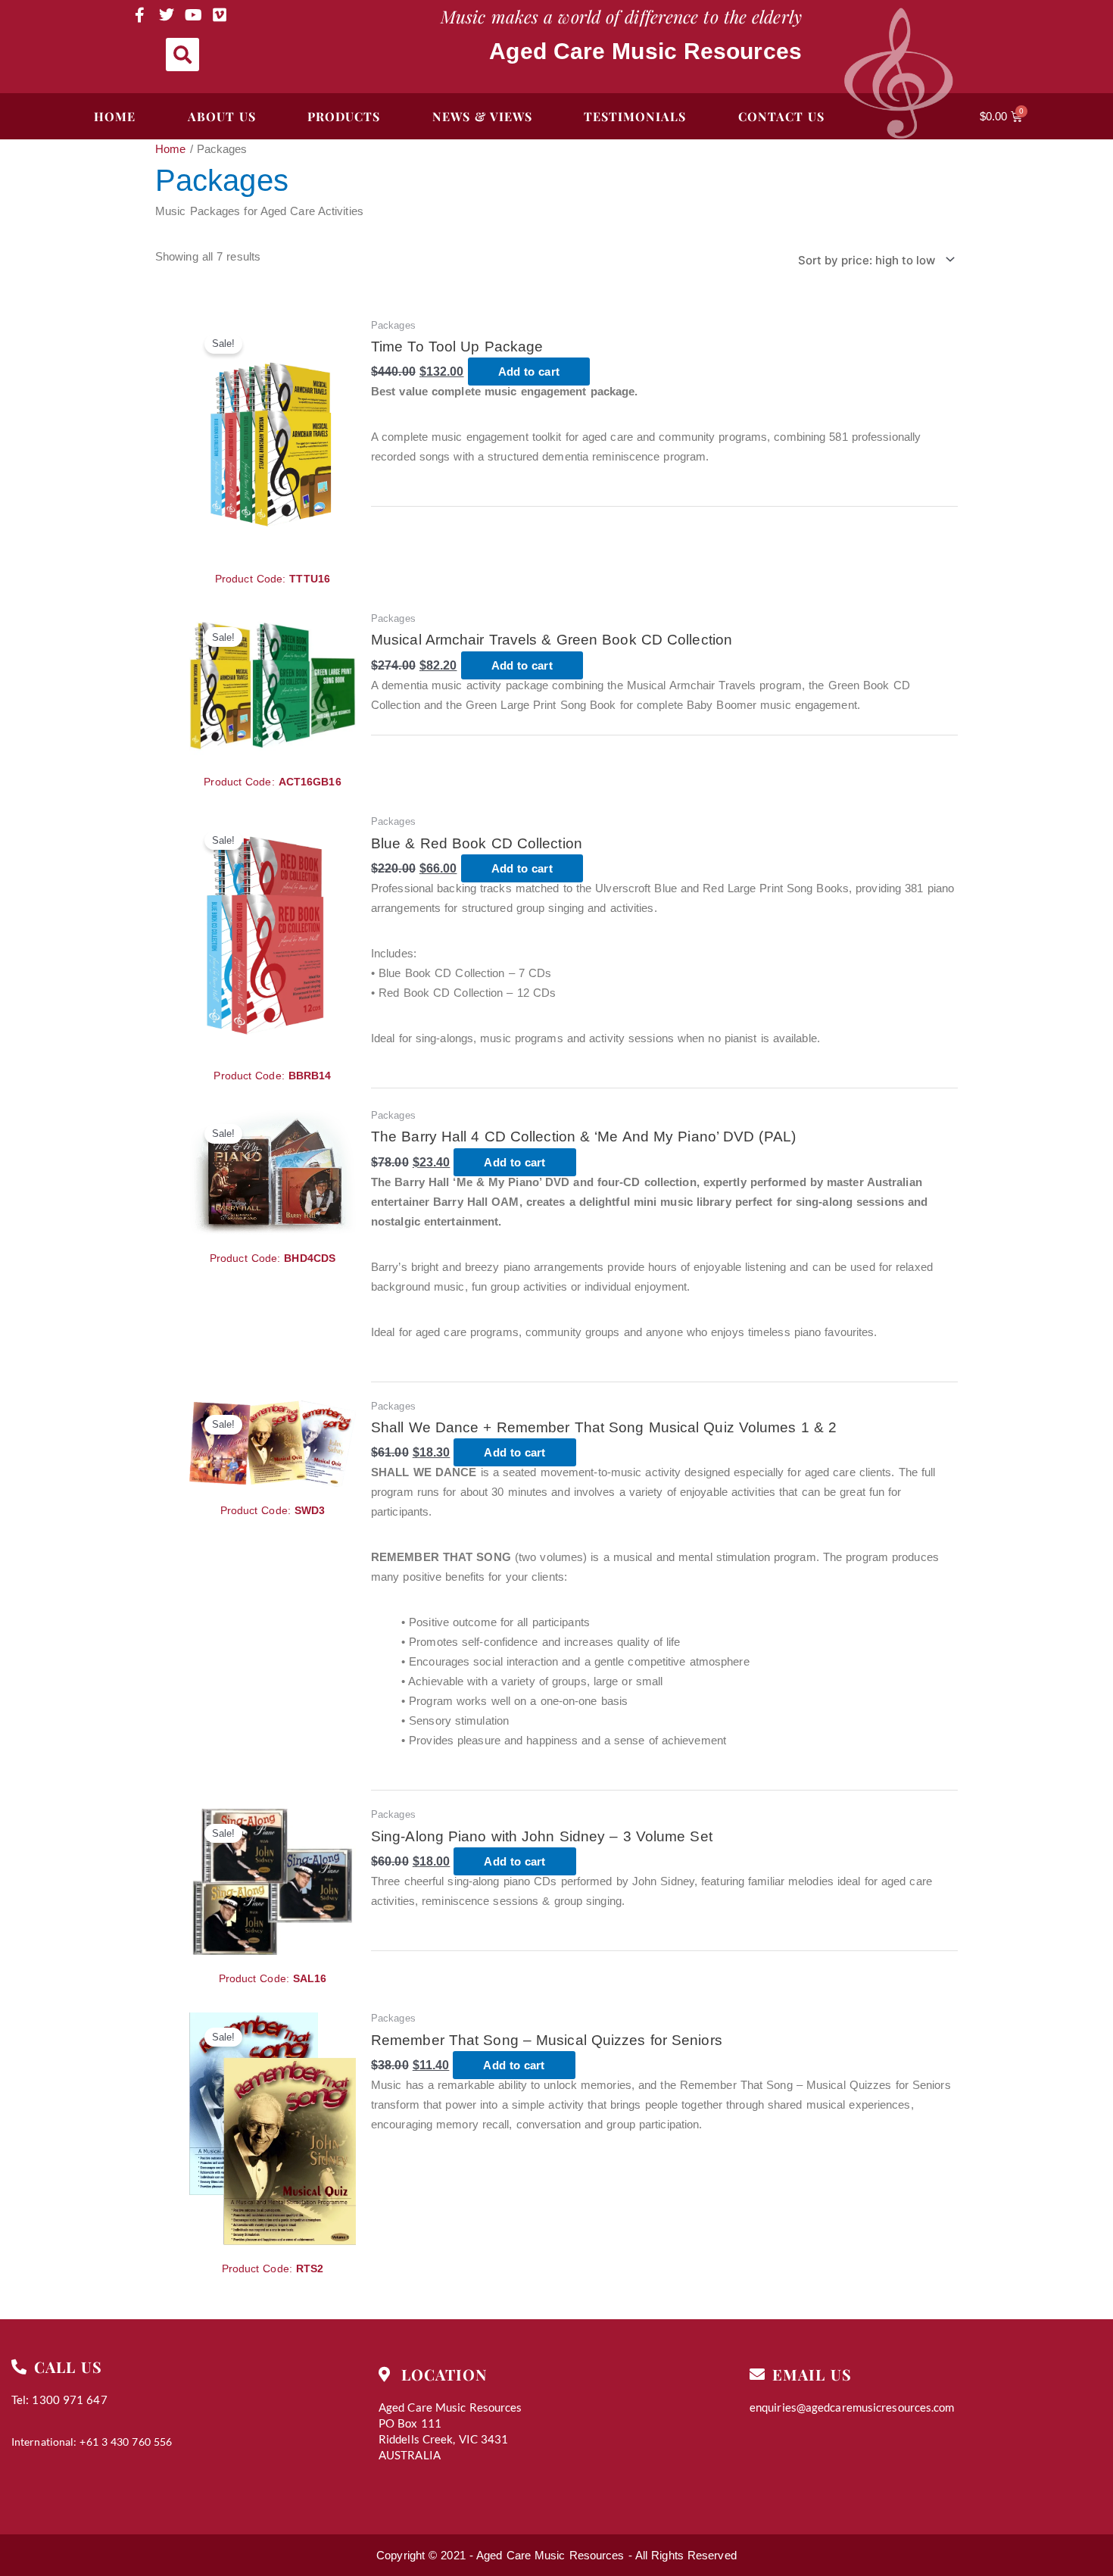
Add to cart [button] (529, 372)
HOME (115, 116)
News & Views (482, 116)
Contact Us (781, 116)
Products (344, 116)
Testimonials (635, 116)
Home (170, 149)
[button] (182, 55)
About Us (222, 116)
